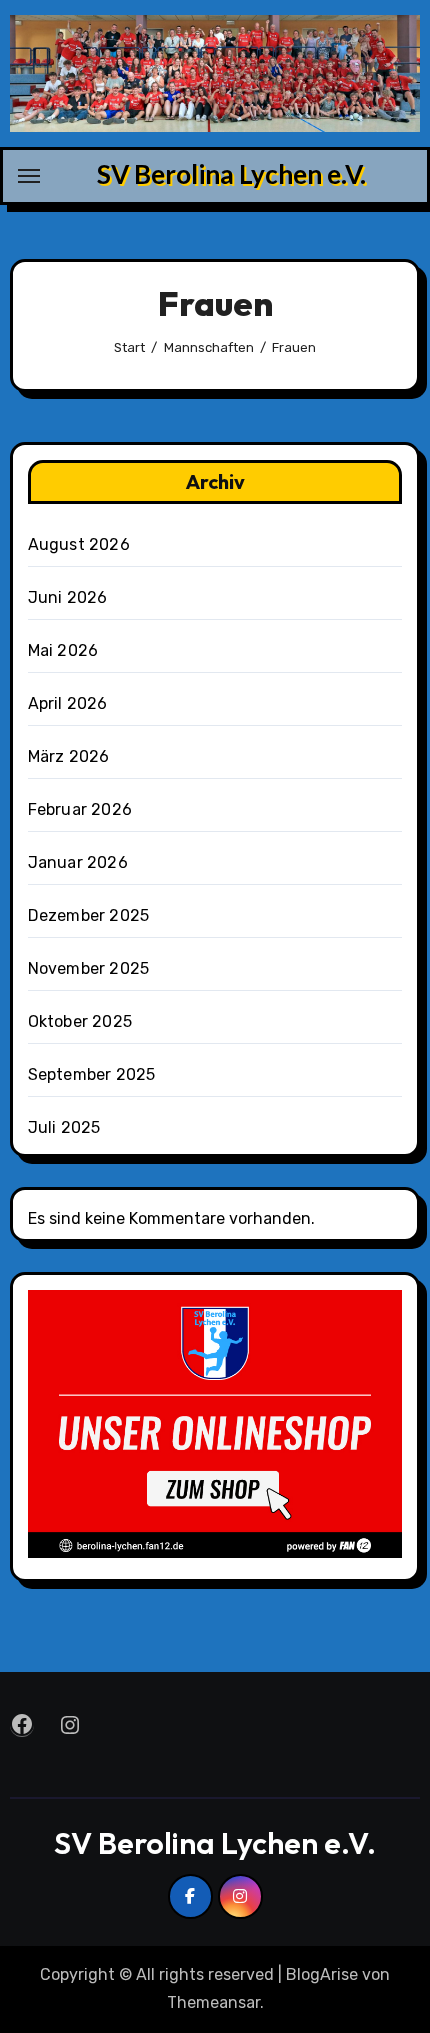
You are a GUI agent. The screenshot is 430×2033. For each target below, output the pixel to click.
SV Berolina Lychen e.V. (231, 174)
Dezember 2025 (89, 915)
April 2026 (68, 703)
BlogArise (322, 1974)
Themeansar (213, 2002)
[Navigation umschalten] (29, 176)
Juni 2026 (68, 597)
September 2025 (92, 1074)
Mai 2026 (63, 650)
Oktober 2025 (80, 1021)
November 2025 (89, 968)
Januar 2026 (78, 862)
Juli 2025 (64, 1127)
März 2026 (69, 756)
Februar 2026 (80, 809)
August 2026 (79, 544)
